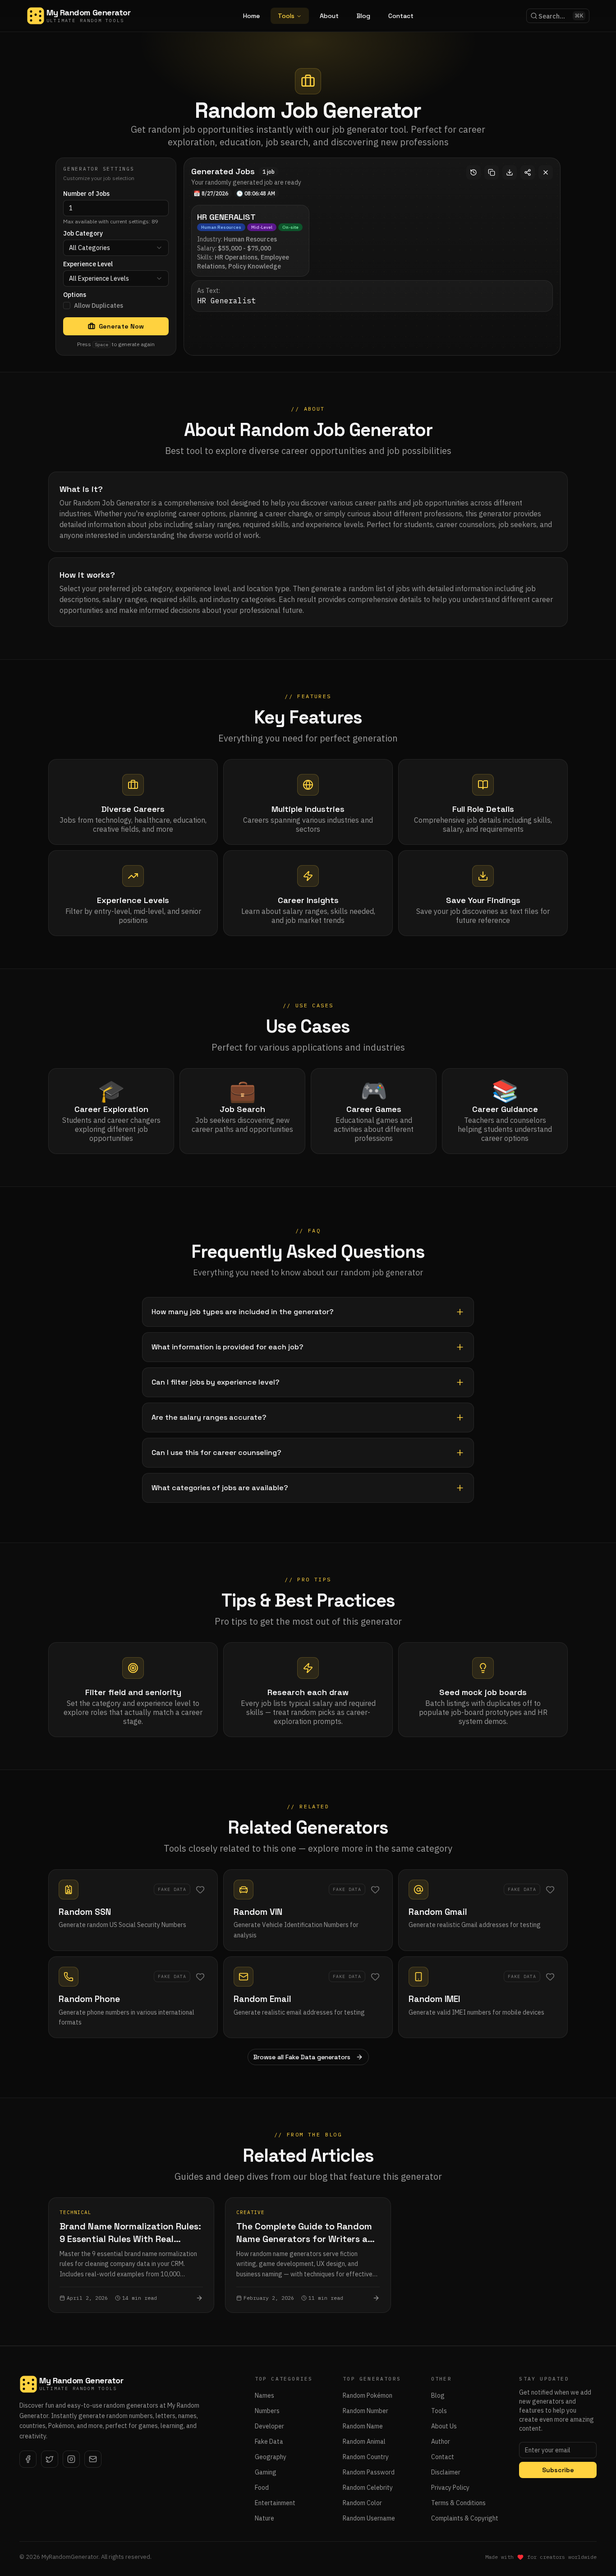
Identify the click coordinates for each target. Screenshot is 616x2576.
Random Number (365, 2411)
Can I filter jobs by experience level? (216, 1382)
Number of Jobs (86, 194)
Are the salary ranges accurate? (209, 1417)
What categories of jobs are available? (220, 1488)
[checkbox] (67, 306)
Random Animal (364, 2442)
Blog (363, 16)
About (329, 16)
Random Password (369, 2472)
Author (441, 2442)
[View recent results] (473, 172)
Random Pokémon (368, 2395)
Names (264, 2395)
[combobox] (116, 248)
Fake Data (269, 2442)
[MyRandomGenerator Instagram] (71, 2459)
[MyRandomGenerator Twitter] (50, 2459)
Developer (269, 2426)
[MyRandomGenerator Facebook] (28, 2459)
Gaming (266, 2472)
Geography (271, 2457)
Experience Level (88, 264)
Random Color (362, 2503)
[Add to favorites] (200, 1890)
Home (251, 16)
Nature (264, 2518)
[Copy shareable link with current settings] (528, 172)
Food (262, 2488)
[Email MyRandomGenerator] (93, 2459)
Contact (401, 16)
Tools (286, 16)
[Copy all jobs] (492, 172)
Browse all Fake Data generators (302, 2057)
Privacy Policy (450, 2488)
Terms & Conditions (458, 2503)
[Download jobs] (510, 172)
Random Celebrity (368, 2488)
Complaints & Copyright (465, 2518)
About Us (444, 2426)
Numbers (267, 2411)
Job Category (83, 233)
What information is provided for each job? (228, 1347)
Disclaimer (446, 2472)
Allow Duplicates (99, 306)
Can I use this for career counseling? (216, 1452)
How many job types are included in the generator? (243, 1312)
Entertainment (275, 2503)
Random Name (363, 2426)
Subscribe (558, 2470)
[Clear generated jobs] (546, 172)
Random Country (366, 2457)
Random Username (369, 2518)
